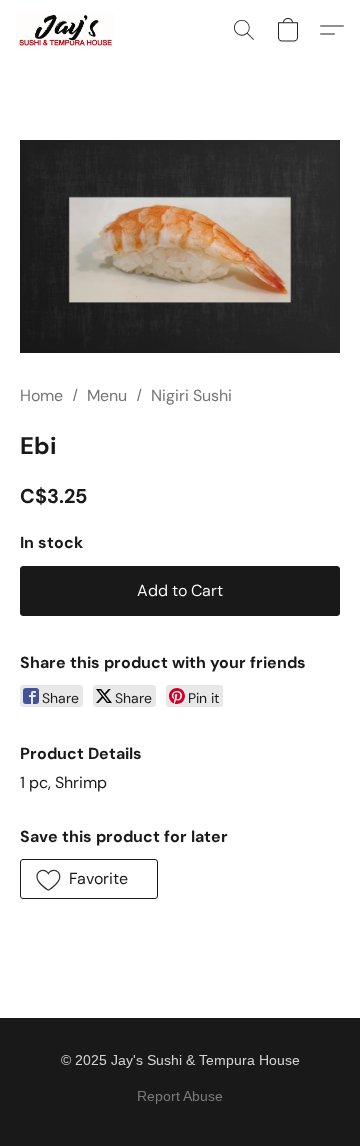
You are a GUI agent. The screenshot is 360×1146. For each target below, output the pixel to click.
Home (41, 395)
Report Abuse (180, 1096)
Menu (107, 395)
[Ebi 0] (180, 246)
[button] (67, 30)
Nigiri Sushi (191, 395)
